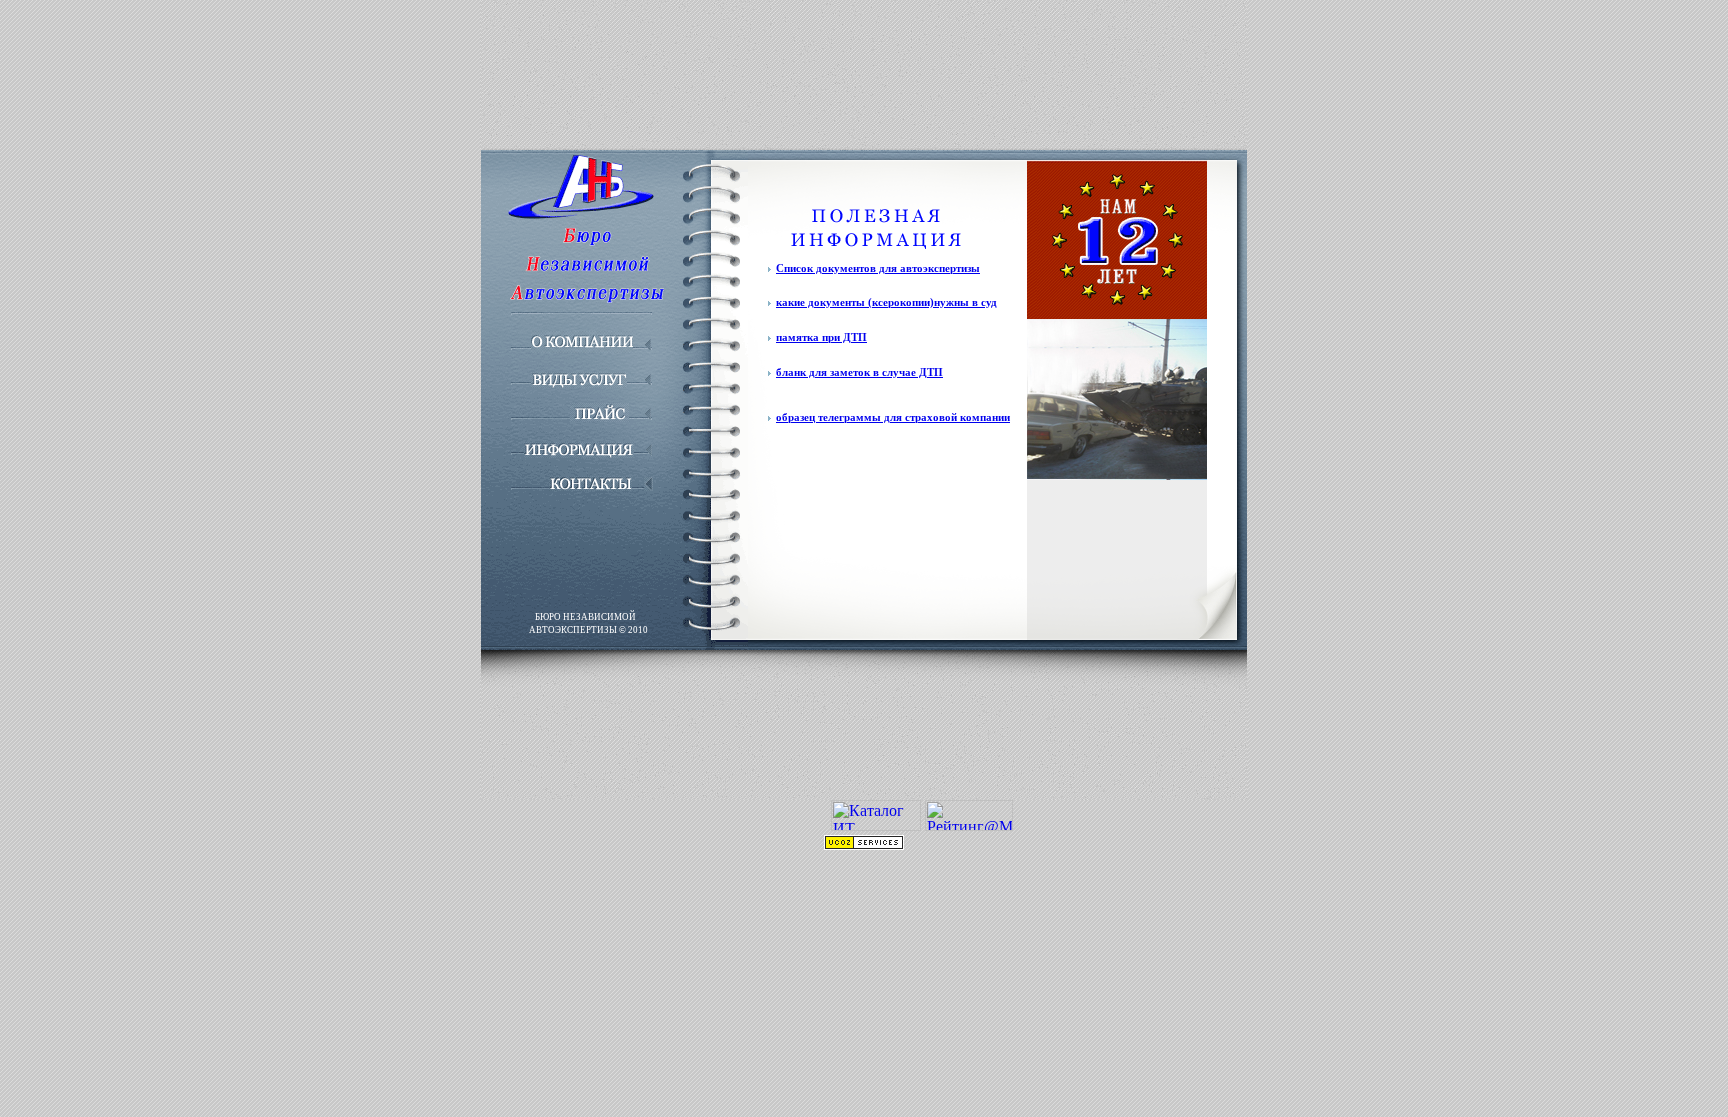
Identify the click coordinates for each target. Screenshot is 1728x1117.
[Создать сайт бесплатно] (864, 844)
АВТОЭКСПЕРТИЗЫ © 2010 (588, 630)
